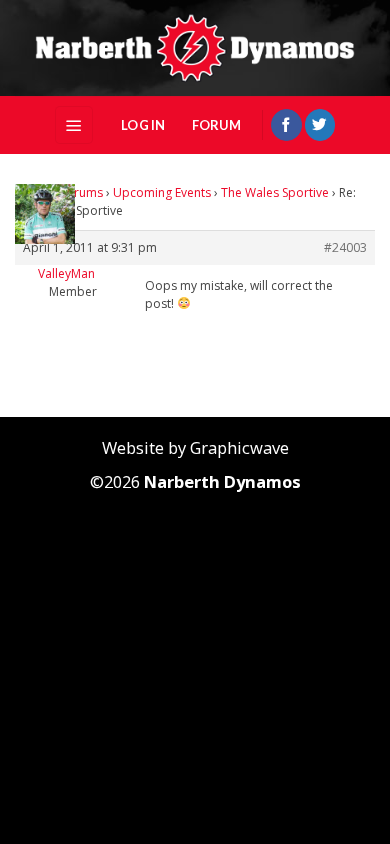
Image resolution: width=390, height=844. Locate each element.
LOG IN (143, 125)
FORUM (216, 125)
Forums (81, 192)
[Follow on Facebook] (286, 124)
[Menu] (74, 124)
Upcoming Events (162, 192)
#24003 (345, 247)
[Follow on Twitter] (320, 124)
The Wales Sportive (275, 192)
